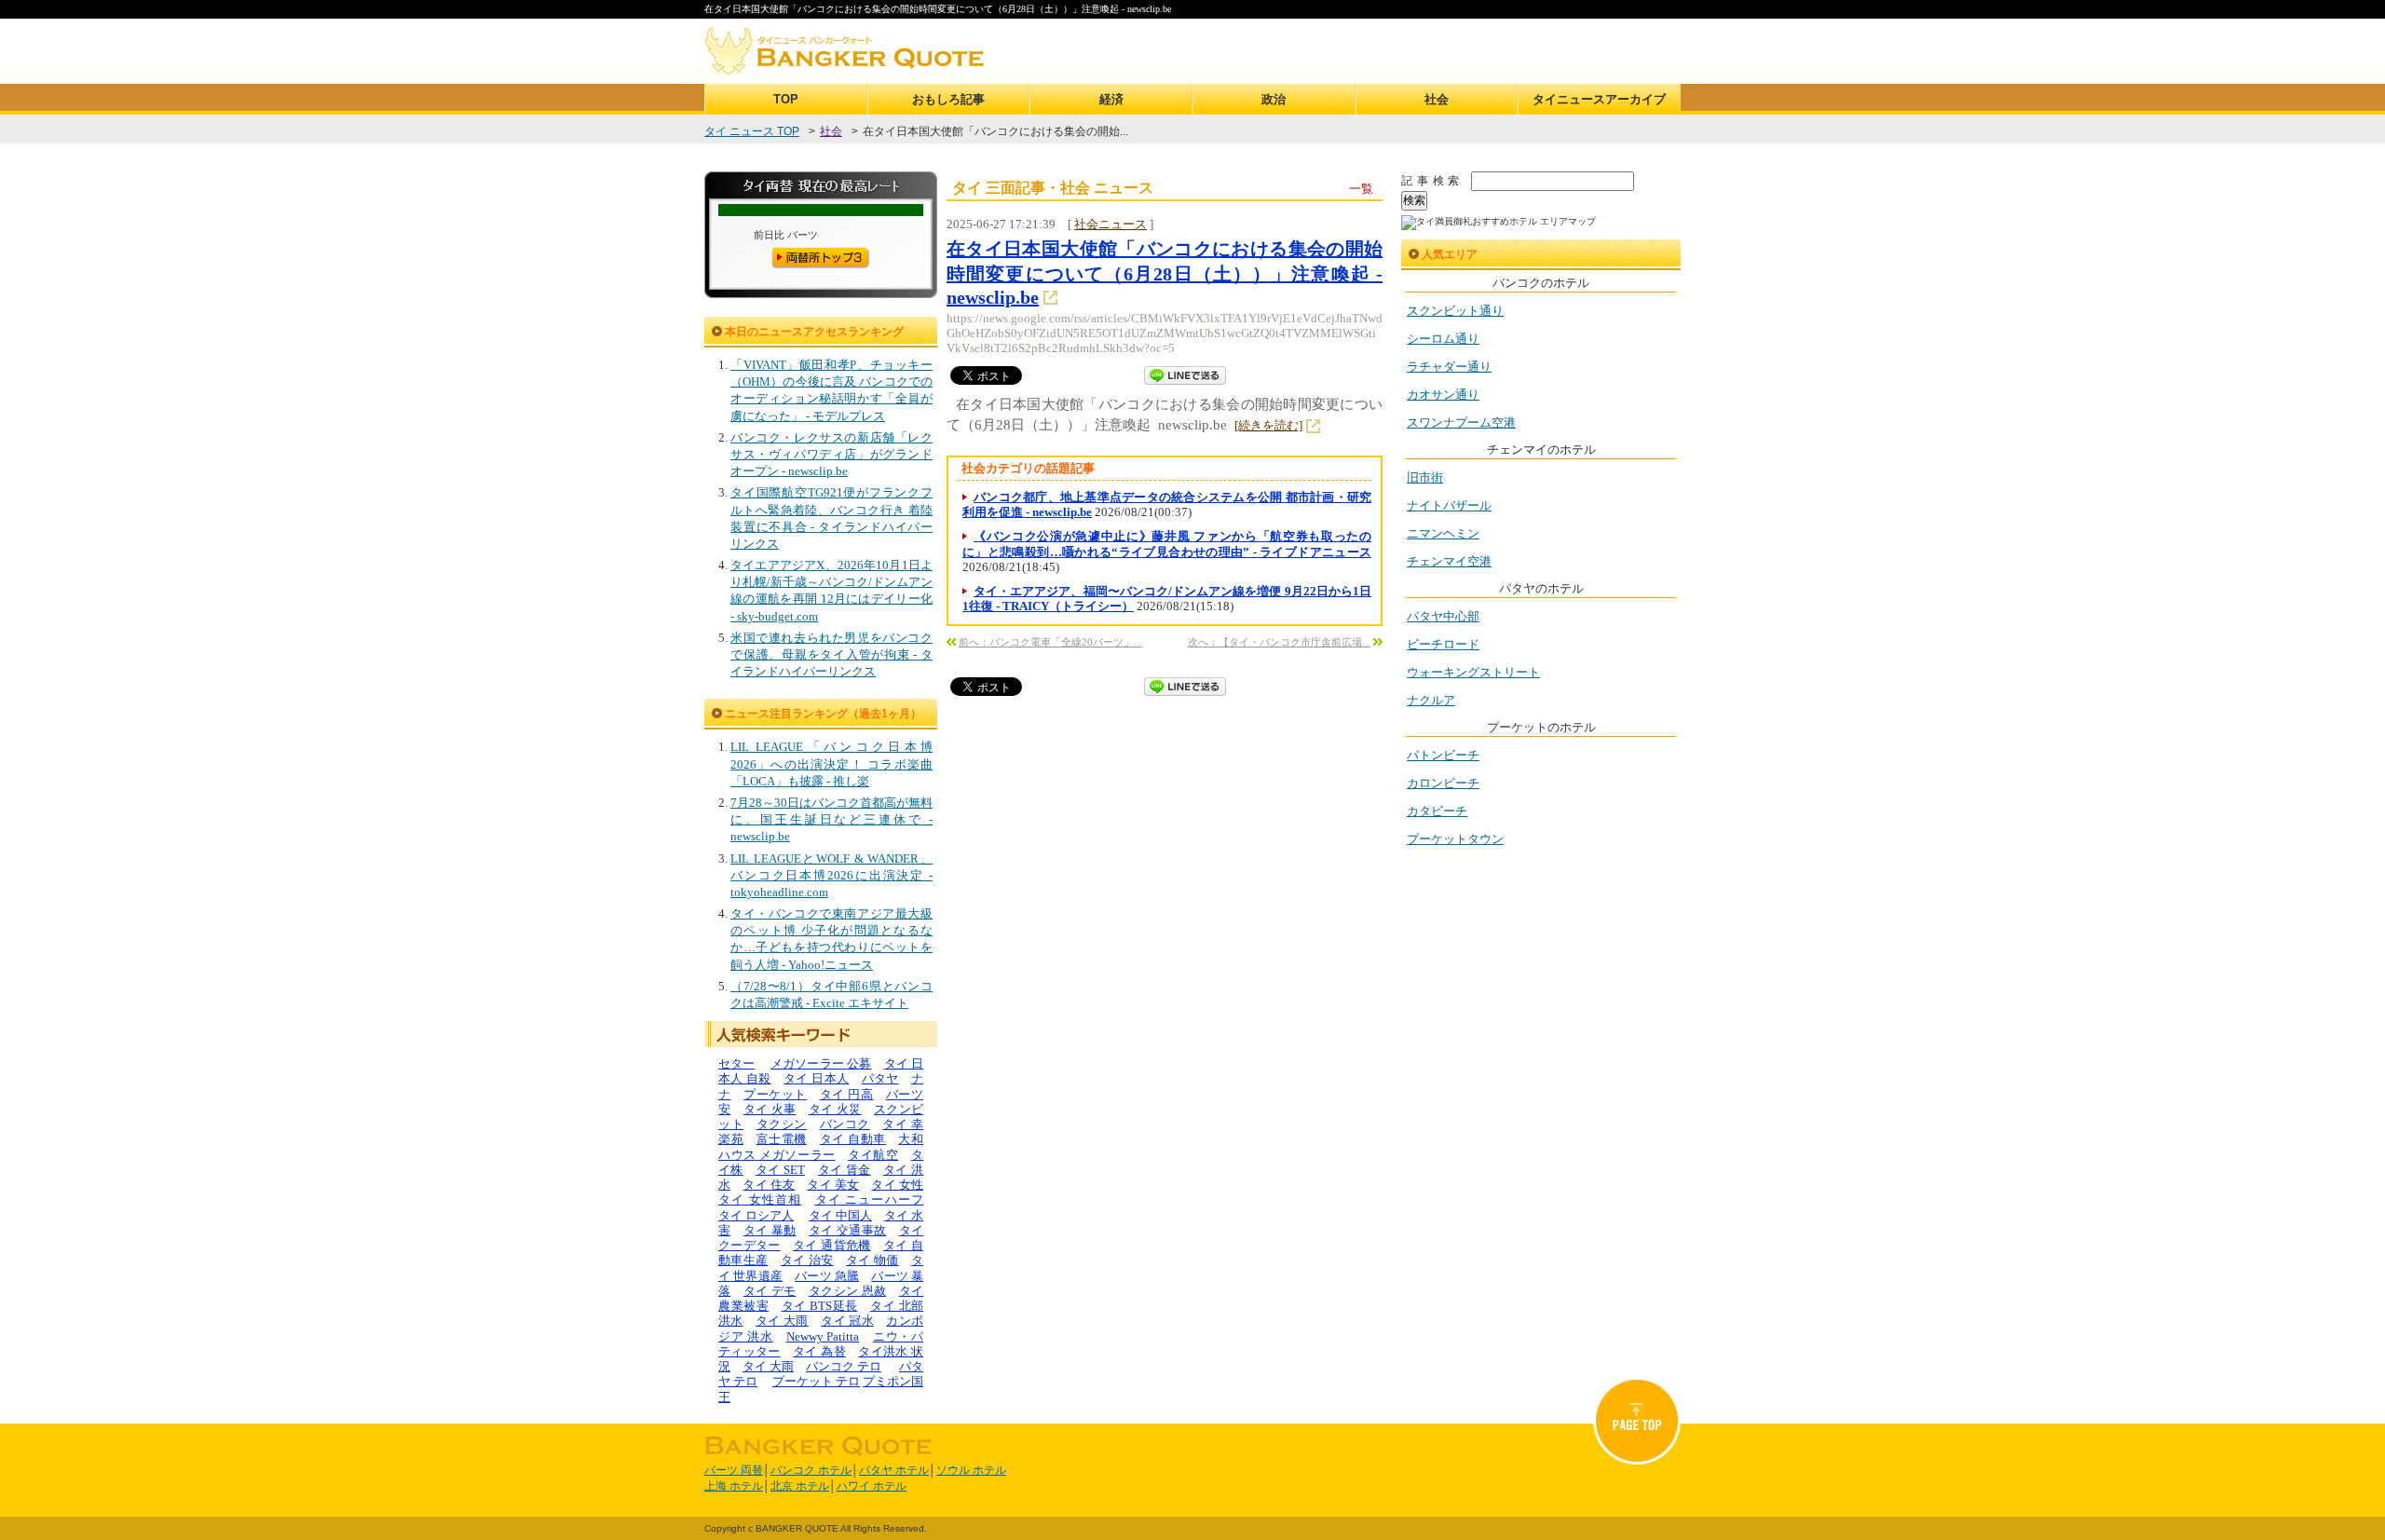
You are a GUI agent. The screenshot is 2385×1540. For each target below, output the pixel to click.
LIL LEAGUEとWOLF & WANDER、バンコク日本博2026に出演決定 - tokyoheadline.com (831, 875)
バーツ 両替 (734, 1470)
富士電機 (782, 1139)
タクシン (782, 1124)
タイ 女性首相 (760, 1199)
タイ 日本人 (816, 1078)
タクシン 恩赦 (847, 1291)
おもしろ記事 (948, 99)
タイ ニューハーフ (870, 1199)
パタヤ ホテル (894, 1470)
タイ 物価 (872, 1260)
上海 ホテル (734, 1486)
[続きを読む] (1268, 425)
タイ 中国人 (840, 1215)
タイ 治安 (807, 1260)
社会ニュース (1111, 224)
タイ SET (780, 1170)
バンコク (845, 1124)
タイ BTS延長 (820, 1306)
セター (737, 1063)
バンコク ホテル (811, 1470)
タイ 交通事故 (847, 1230)
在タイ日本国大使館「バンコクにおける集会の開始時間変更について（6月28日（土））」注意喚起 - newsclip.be (1165, 273)
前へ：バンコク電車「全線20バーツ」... (1050, 642)
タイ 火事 (770, 1109)
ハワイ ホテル (872, 1486)
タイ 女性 (897, 1185)
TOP (786, 99)
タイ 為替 (819, 1351)
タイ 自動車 (853, 1139)
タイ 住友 (769, 1185)
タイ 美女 (833, 1185)
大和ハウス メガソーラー (821, 1146)
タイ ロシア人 (756, 1215)
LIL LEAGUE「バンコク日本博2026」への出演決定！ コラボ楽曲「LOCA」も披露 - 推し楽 (831, 763)
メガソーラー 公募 (821, 1063)
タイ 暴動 (770, 1230)
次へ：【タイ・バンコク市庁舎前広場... (1279, 642)
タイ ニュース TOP (752, 131)
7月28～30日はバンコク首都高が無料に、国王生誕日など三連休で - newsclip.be (831, 819)
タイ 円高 (847, 1094)
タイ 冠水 (847, 1321)
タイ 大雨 (782, 1321)
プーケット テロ (816, 1381)
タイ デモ (770, 1291)
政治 (1274, 99)
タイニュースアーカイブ (1599, 99)
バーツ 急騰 (827, 1276)
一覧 (1361, 189)
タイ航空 (873, 1155)
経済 (1111, 99)
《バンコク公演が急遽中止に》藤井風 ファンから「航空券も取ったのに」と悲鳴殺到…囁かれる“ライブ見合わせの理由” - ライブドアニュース (1167, 544)
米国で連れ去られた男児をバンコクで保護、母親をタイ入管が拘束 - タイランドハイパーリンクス (831, 654)
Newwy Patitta (823, 1336)
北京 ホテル (800, 1486)
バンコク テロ (844, 1366)
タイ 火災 (835, 1109)
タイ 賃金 (845, 1170)
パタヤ (880, 1078)
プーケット (775, 1094)
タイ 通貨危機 (831, 1245)
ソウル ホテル (971, 1470)
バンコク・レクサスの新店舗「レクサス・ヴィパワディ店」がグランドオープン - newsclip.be (831, 454)
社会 (1437, 99)
